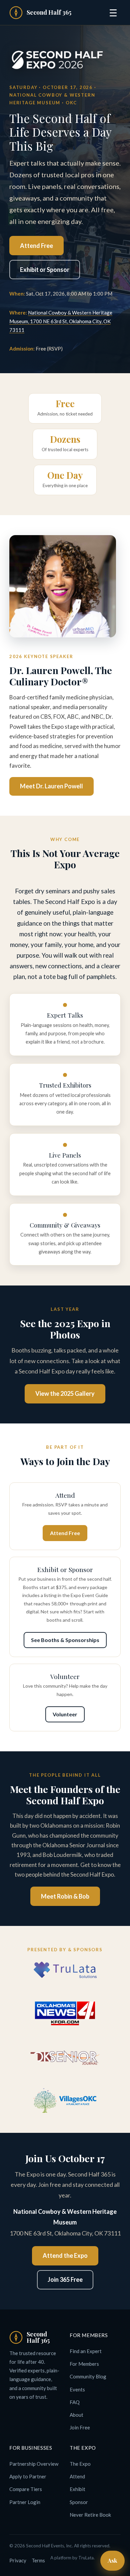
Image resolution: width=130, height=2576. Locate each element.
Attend (77, 2476)
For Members (84, 2364)
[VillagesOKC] (65, 2101)
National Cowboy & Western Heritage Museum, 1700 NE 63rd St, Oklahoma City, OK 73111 (61, 321)
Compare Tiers (26, 2489)
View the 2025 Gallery (65, 1393)
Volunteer (65, 1714)
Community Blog (88, 2376)
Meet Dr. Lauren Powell (51, 786)
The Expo (80, 2464)
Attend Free (36, 246)
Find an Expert (86, 2351)
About (76, 2415)
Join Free (80, 2427)
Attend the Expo (65, 2255)
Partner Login (25, 2502)
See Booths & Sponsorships (65, 1640)
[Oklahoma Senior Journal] (65, 2058)
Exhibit (77, 2489)
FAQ (75, 2402)
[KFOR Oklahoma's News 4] (65, 2013)
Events (77, 2389)
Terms (38, 2560)
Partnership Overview (34, 2464)
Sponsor (79, 2502)
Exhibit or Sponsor (45, 270)
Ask (112, 2560)
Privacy (18, 2560)
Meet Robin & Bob (65, 1896)
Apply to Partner (28, 2476)
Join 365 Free (65, 2279)
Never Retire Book (90, 2515)
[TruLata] (65, 1970)
